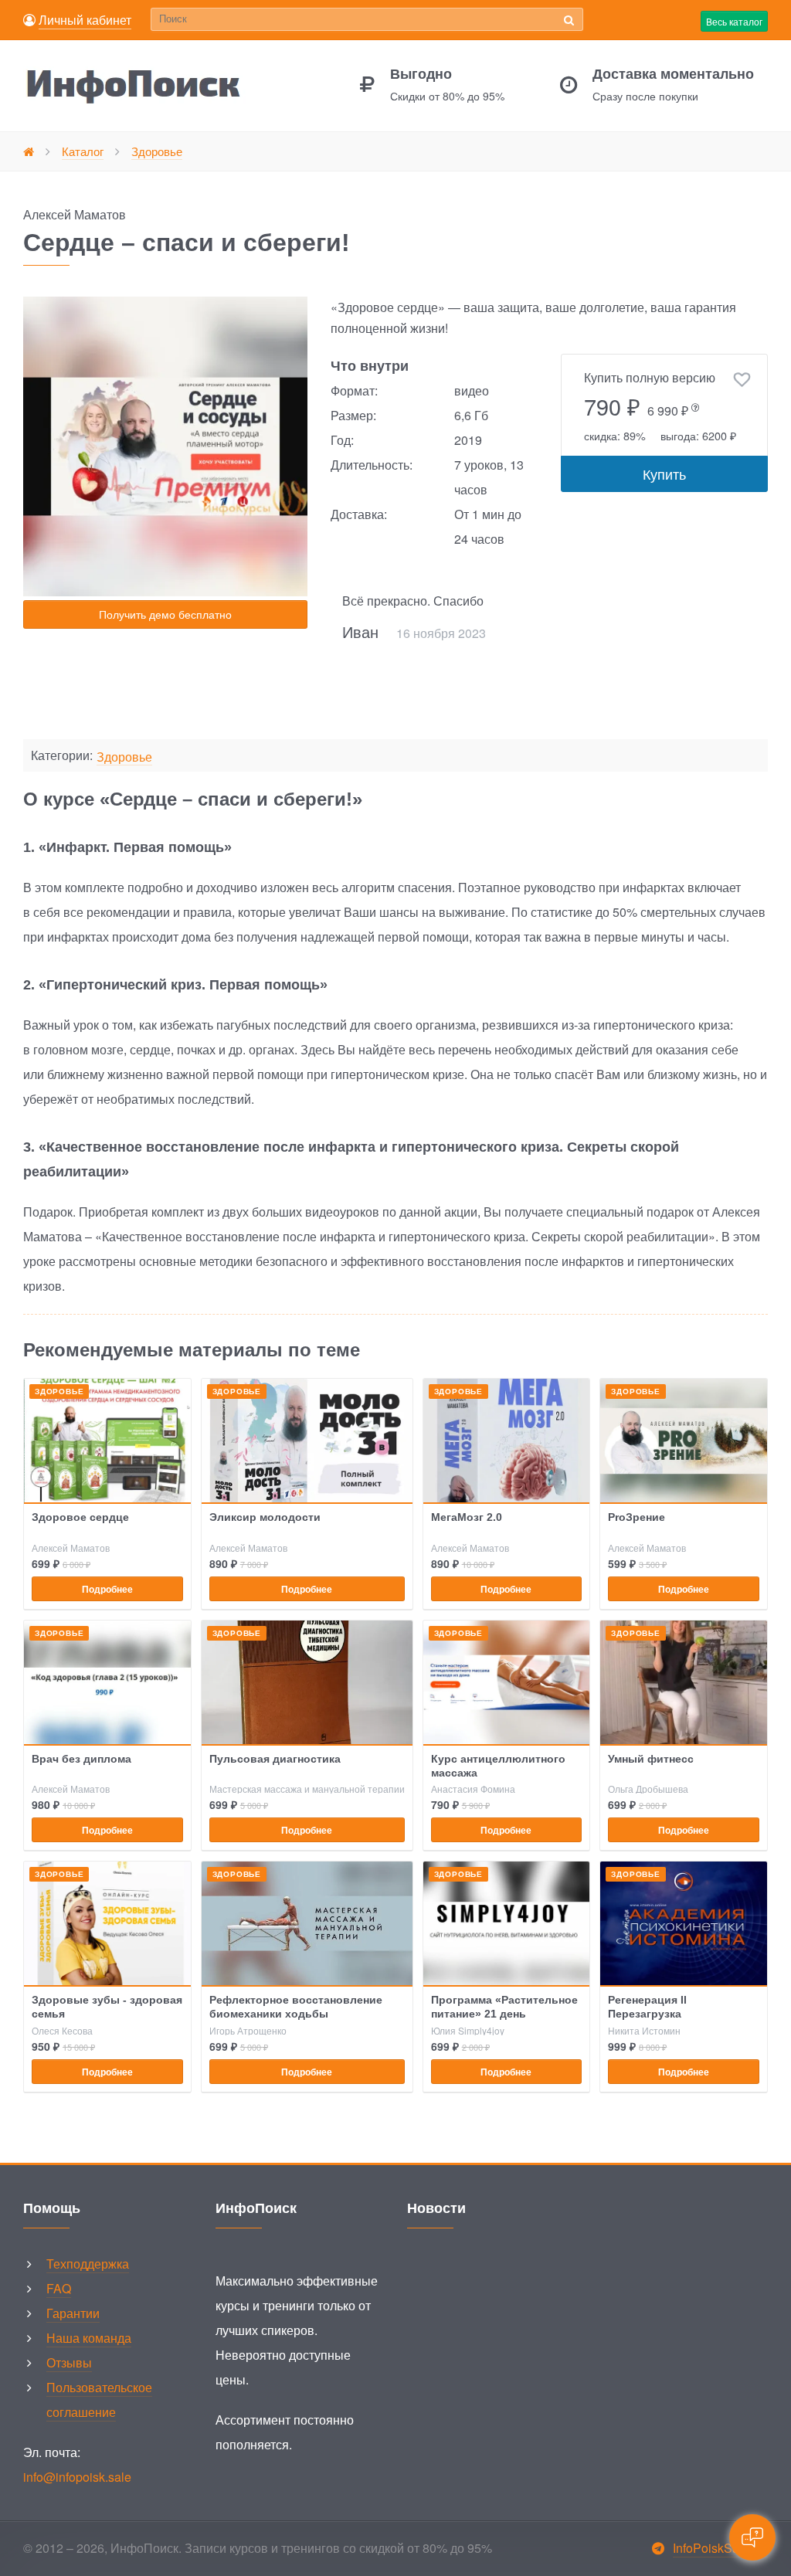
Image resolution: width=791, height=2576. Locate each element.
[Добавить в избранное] (742, 380)
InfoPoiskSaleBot (720, 2548)
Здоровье (124, 757)
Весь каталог (734, 21)
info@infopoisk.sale (77, 2477)
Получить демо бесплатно (165, 614)
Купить (664, 473)
